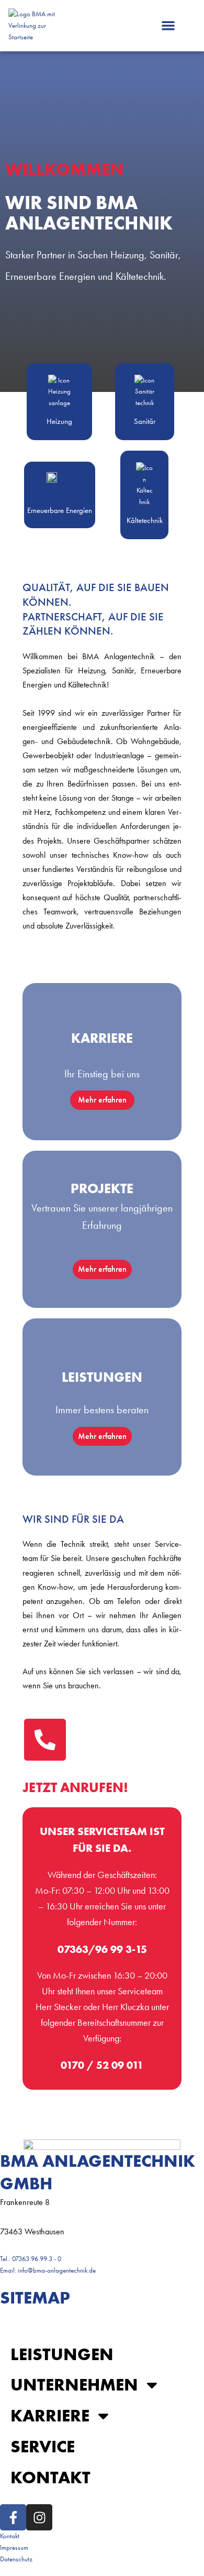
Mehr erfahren (102, 1100)
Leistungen (62, 2354)
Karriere (50, 2415)
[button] (168, 26)
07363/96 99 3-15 (102, 1949)
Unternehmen (74, 2384)
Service (43, 2446)
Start (35, 2323)
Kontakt (50, 2477)
